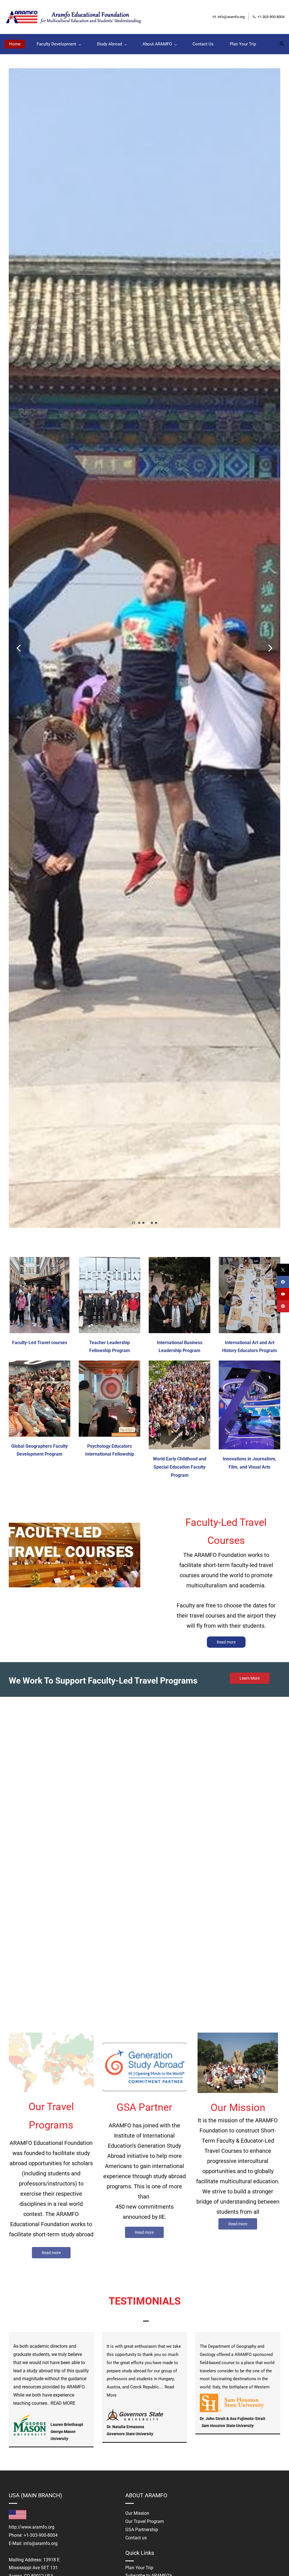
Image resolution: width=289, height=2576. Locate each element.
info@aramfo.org (40, 2543)
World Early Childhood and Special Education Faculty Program (180, 1467)
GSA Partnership (142, 2530)
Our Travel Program (145, 2521)
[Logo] (75, 17)
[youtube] (283, 1294)
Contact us (136, 2538)
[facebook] (283, 1282)
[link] (30, 2418)
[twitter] (283, 1270)
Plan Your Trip (139, 2568)
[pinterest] (283, 1306)
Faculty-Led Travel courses (40, 1343)
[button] (280, 44)
